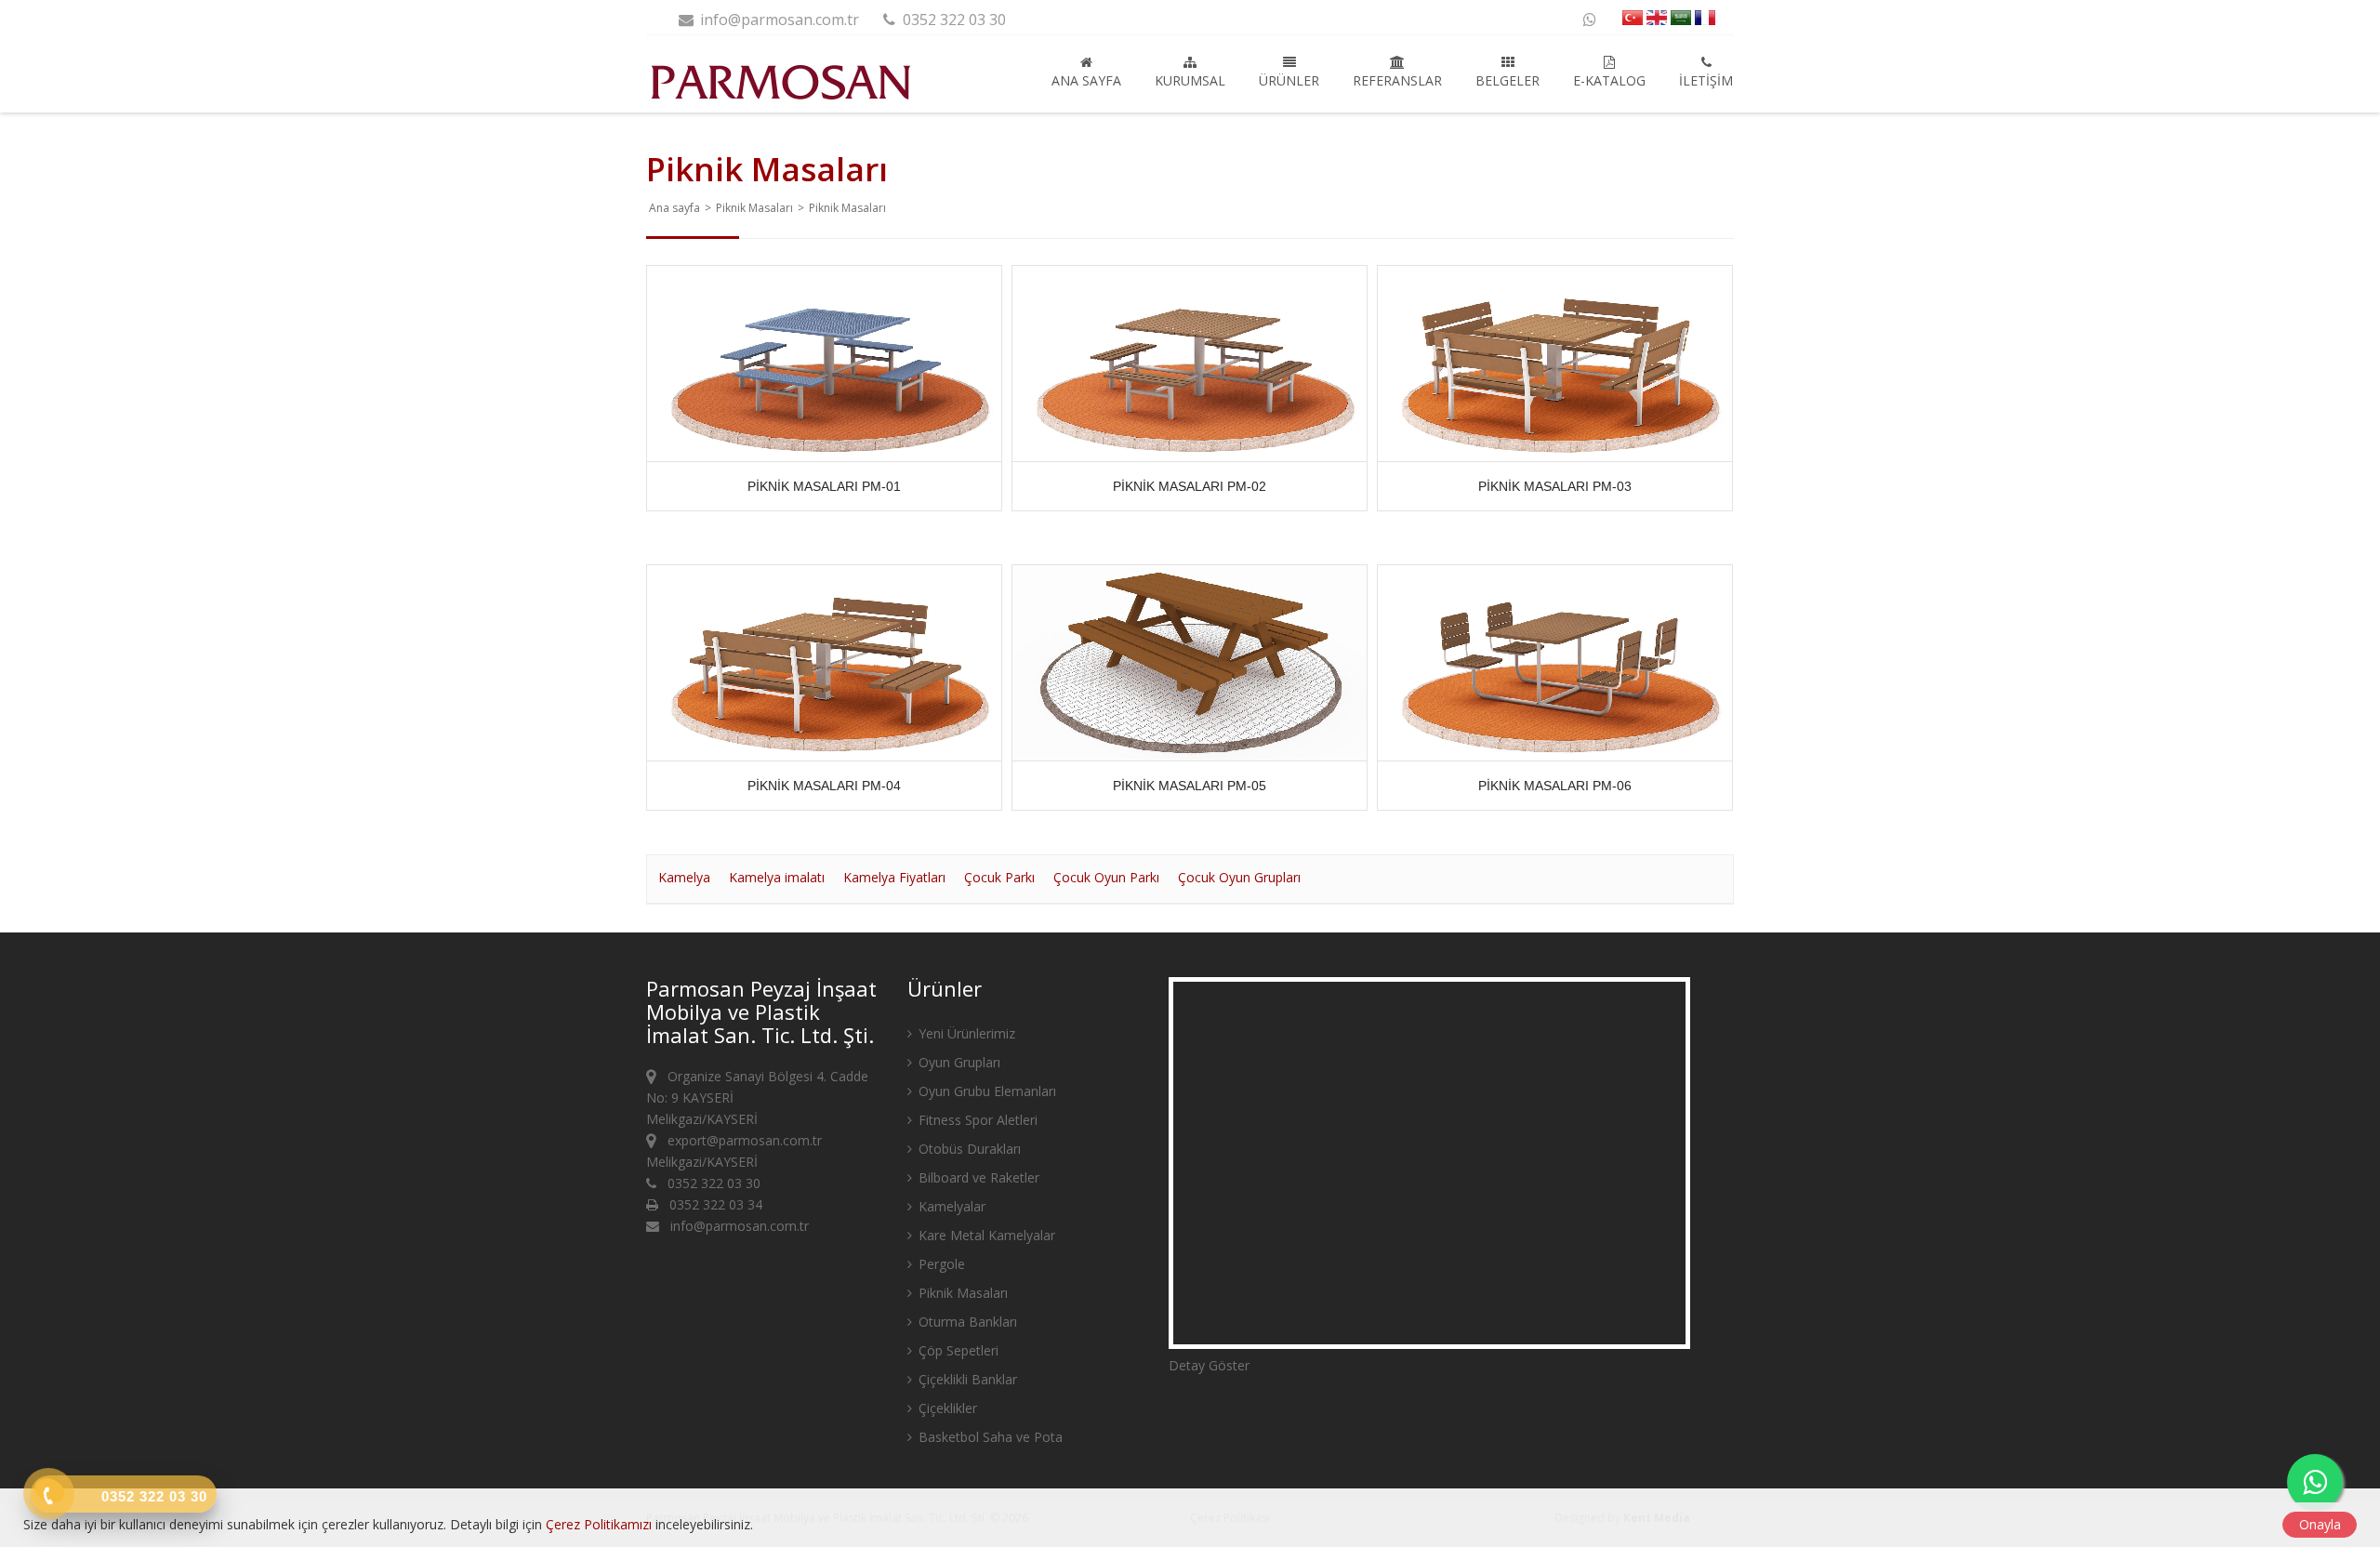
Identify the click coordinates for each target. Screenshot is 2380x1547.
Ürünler (1289, 80)
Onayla (2320, 1524)
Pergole (940, 1264)
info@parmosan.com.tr (778, 20)
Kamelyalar (950, 1206)
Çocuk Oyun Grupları (1239, 877)
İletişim (1706, 80)
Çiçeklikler (946, 1408)
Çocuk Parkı (999, 877)
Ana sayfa (1086, 80)
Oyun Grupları (958, 1062)
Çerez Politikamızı (599, 1524)
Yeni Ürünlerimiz (965, 1033)
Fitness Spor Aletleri (976, 1120)
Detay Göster (1209, 1365)
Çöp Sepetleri (957, 1350)
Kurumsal (1190, 80)
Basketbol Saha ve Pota (989, 1437)
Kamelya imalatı (777, 877)
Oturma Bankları (966, 1322)
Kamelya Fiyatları (894, 877)
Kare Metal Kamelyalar (985, 1235)
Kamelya (684, 877)
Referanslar (1397, 80)
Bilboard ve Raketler (977, 1177)
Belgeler (1507, 80)
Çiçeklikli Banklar (966, 1379)
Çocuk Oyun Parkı (1106, 877)
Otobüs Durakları (968, 1149)
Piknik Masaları (754, 208)
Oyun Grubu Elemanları (985, 1091)
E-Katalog (1609, 80)
